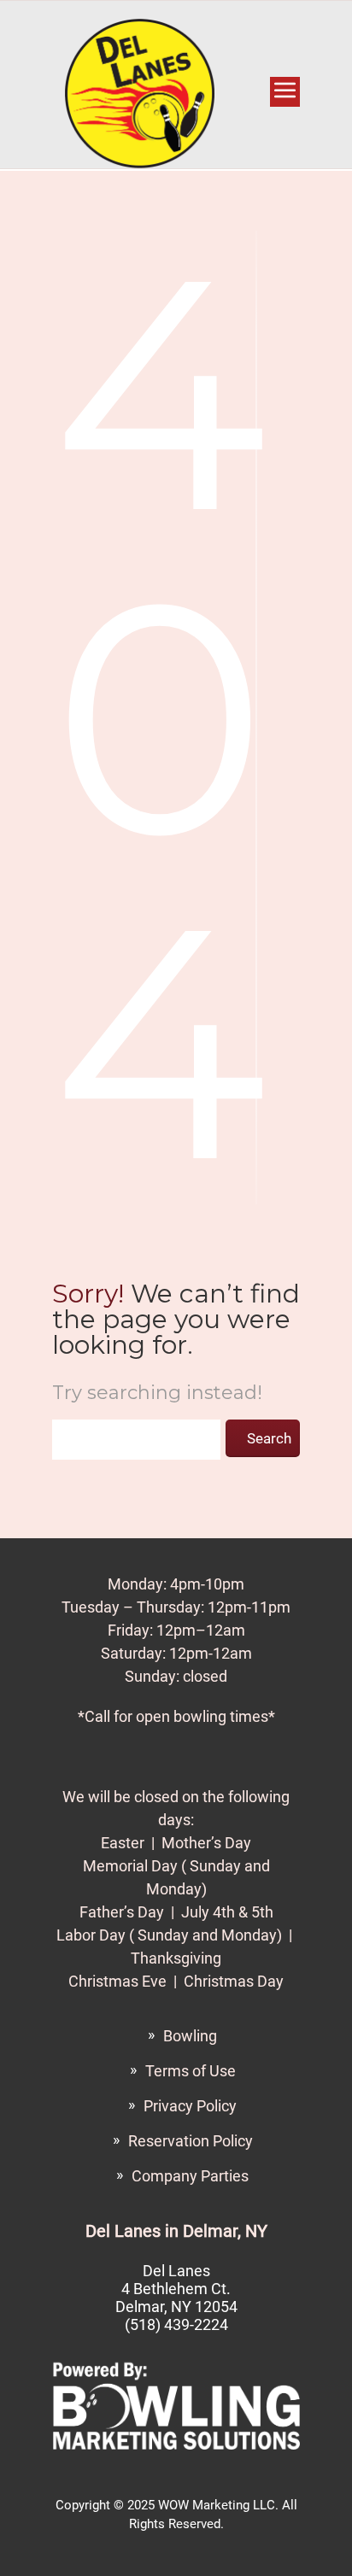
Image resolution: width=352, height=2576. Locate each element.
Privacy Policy (190, 2106)
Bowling (190, 2036)
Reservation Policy (191, 2141)
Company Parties (190, 2176)
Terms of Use (191, 2071)
